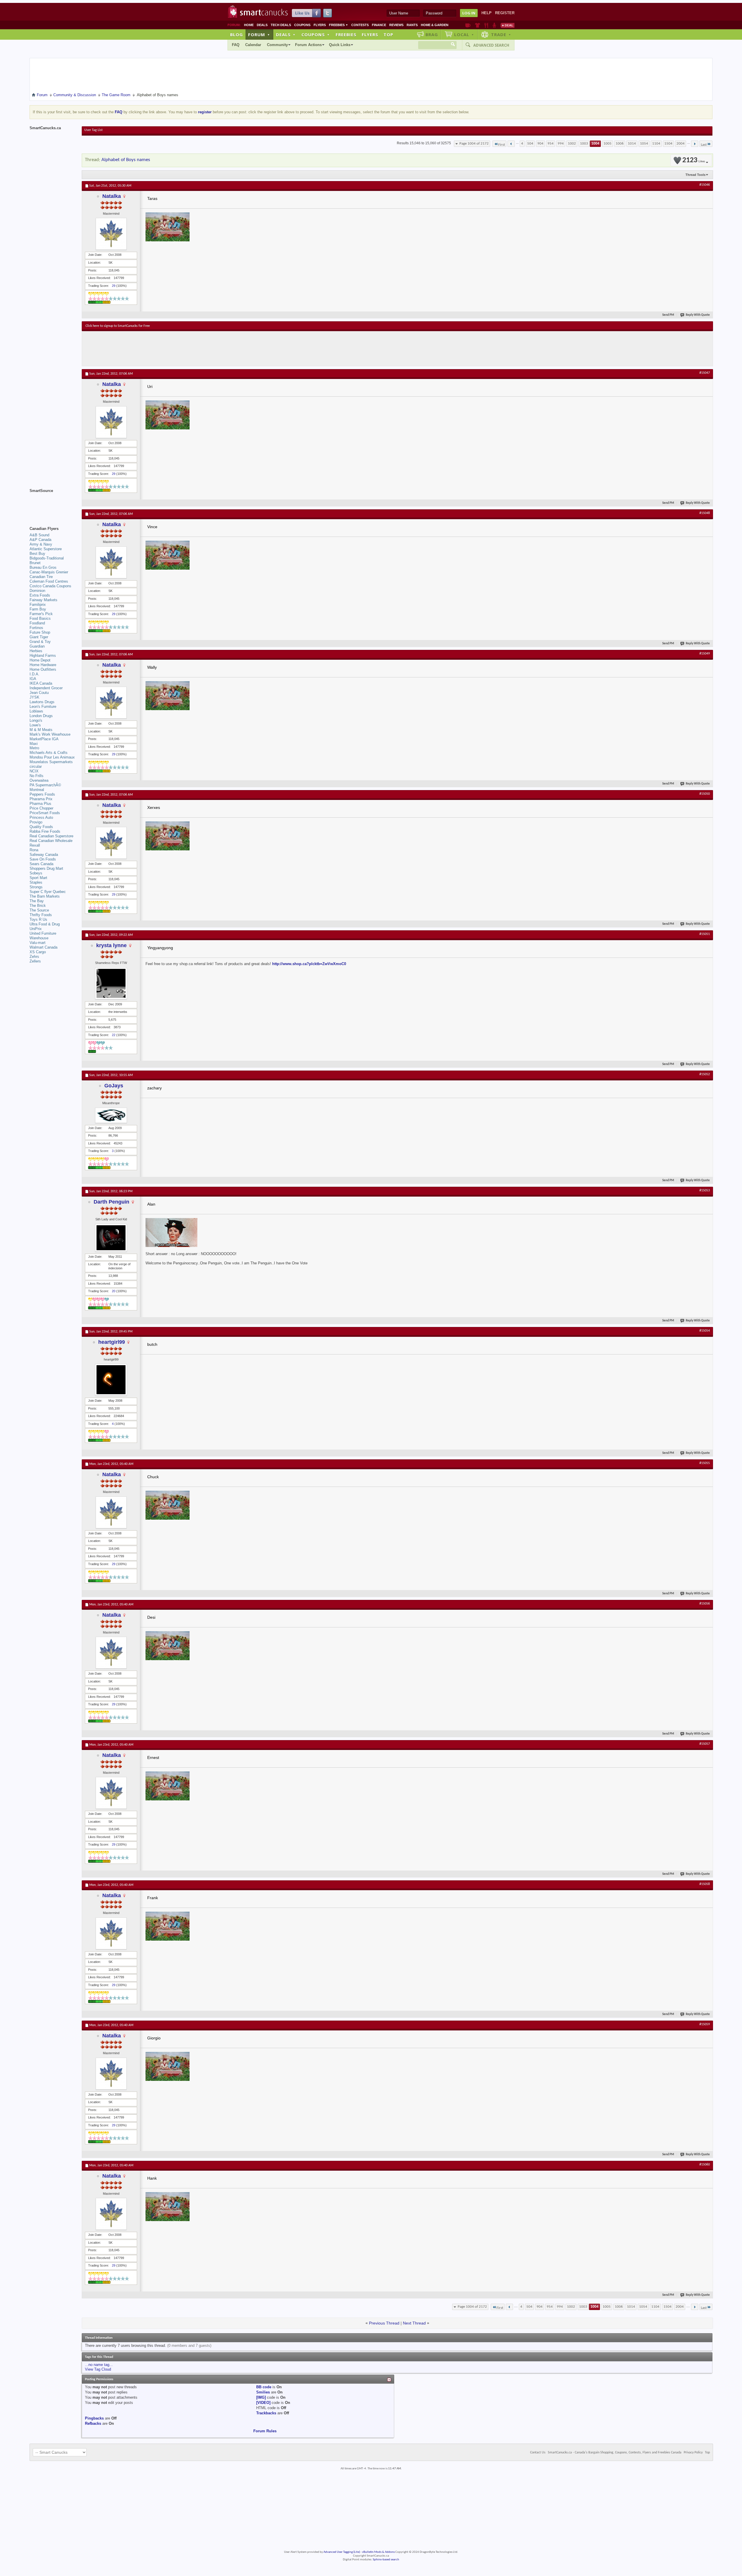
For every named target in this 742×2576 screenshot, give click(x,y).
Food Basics (40, 618)
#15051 (705, 934)
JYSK (34, 697)
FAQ (236, 45)
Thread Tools (695, 175)
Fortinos (36, 628)
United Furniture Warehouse (43, 936)
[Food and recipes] (486, 25)
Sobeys (36, 873)
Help (487, 13)
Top (388, 34)
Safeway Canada (44, 855)
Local (464, 34)
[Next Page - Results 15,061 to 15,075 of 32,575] (695, 144)
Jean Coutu (39, 693)
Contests (360, 25)
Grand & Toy (40, 642)
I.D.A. (34, 674)
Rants (412, 25)
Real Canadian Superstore (51, 836)
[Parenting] (494, 25)
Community (277, 45)
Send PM (668, 315)
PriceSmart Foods (45, 813)
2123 (694, 160)
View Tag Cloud (98, 2369)
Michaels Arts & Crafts (49, 753)
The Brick (38, 906)
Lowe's (35, 725)
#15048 (705, 513)
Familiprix (38, 605)
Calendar (253, 45)
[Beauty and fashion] (478, 25)
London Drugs (41, 716)
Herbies (36, 651)
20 (114, 1291)
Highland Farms (43, 656)
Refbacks (93, 2423)
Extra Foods (40, 595)
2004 (681, 144)
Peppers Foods (42, 794)
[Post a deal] (508, 25)
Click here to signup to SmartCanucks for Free (118, 326)
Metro (34, 748)
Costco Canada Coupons (50, 586)
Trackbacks (266, 2413)
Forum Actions (308, 45)
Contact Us (538, 2453)
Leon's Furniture (43, 707)
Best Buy (37, 554)
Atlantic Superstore (46, 549)
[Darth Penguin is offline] (111, 1238)
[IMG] (261, 2397)
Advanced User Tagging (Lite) (342, 2552)
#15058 (705, 1884)
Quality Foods (41, 827)
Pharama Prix (41, 799)
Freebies (339, 25)
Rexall (35, 845)
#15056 (705, 1604)
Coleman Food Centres (49, 581)
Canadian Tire (41, 577)
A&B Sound (39, 535)
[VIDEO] (263, 2403)
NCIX (34, 771)
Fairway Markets (43, 600)
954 (551, 144)
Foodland (37, 623)
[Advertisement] (192, 349)
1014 (632, 144)
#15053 (705, 1191)
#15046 (705, 185)
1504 (668, 144)
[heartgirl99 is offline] (111, 1380)
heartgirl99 (112, 1342)
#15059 (705, 2024)
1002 (572, 144)
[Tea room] (468, 25)
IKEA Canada (41, 683)
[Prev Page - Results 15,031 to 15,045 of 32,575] (511, 144)
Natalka (112, 196)
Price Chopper (41, 808)
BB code (264, 2387)
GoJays (114, 1086)
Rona (34, 850)
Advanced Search (491, 45)
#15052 (705, 1074)
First (502, 145)
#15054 (705, 1331)
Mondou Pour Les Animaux (52, 757)
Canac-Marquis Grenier (49, 572)
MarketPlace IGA (44, 739)
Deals (262, 25)
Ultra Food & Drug (45, 924)
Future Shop (40, 632)
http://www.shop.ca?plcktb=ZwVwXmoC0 (309, 964)
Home (249, 25)
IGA (33, 679)
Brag (432, 34)
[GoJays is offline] (111, 1115)
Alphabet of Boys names (126, 160)
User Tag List (93, 130)
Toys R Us (38, 919)
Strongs (36, 887)
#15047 (705, 373)
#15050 (705, 794)
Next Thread (414, 2323)
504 (530, 144)
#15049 (705, 654)
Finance (379, 25)
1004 (595, 144)
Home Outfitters (43, 669)
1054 (644, 144)
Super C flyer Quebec (48, 892)
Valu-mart (38, 943)
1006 (620, 144)
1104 (656, 144)
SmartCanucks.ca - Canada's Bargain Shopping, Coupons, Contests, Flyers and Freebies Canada (615, 2453)
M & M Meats (41, 730)
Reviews (396, 25)
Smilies (263, 2392)
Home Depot (40, 660)
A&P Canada (40, 540)
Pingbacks (94, 2418)
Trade (501, 34)
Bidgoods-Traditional (47, 558)
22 (114, 1035)
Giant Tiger (39, 637)
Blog (237, 34)
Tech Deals (281, 25)
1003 (584, 144)
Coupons (302, 25)
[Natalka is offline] (111, 234)
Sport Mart (38, 878)
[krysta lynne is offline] (111, 983)
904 (540, 144)
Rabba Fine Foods (45, 831)
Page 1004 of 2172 (474, 144)
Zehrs (34, 957)
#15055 (705, 1463)
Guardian (37, 646)
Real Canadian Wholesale (51, 841)
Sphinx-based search (386, 2560)
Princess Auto (41, 817)
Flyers (320, 25)
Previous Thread (384, 2323)
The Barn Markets (45, 896)
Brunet (35, 563)
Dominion (37, 591)
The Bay (37, 901)
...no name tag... (99, 2365)
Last (704, 145)
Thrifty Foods (41, 915)
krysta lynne (111, 945)
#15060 (705, 2165)
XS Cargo (38, 952)
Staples (36, 882)
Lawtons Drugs (42, 702)
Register (505, 13)
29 (114, 286)
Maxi (34, 744)
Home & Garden (435, 25)
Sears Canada (41, 864)
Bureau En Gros (43, 567)
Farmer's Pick (41, 614)
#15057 (705, 1744)
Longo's (36, 720)
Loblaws (36, 711)
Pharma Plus (40, 804)
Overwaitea (39, 780)
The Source (39, 910)
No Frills (37, 776)
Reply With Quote (698, 315)
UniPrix (36, 929)
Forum (259, 34)
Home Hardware (43, 665)
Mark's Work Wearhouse (50, 734)
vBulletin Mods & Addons (378, 2552)
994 (561, 144)
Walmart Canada (43, 947)
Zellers (35, 961)
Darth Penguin (111, 1202)
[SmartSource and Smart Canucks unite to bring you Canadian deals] (53, 504)
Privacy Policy (693, 2453)
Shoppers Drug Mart (46, 868)
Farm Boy (38, 609)
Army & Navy (41, 544)
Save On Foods (43, 859)
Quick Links (340, 45)
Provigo (36, 822)
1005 (608, 144)
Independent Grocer (46, 688)
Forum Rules (265, 2431)
